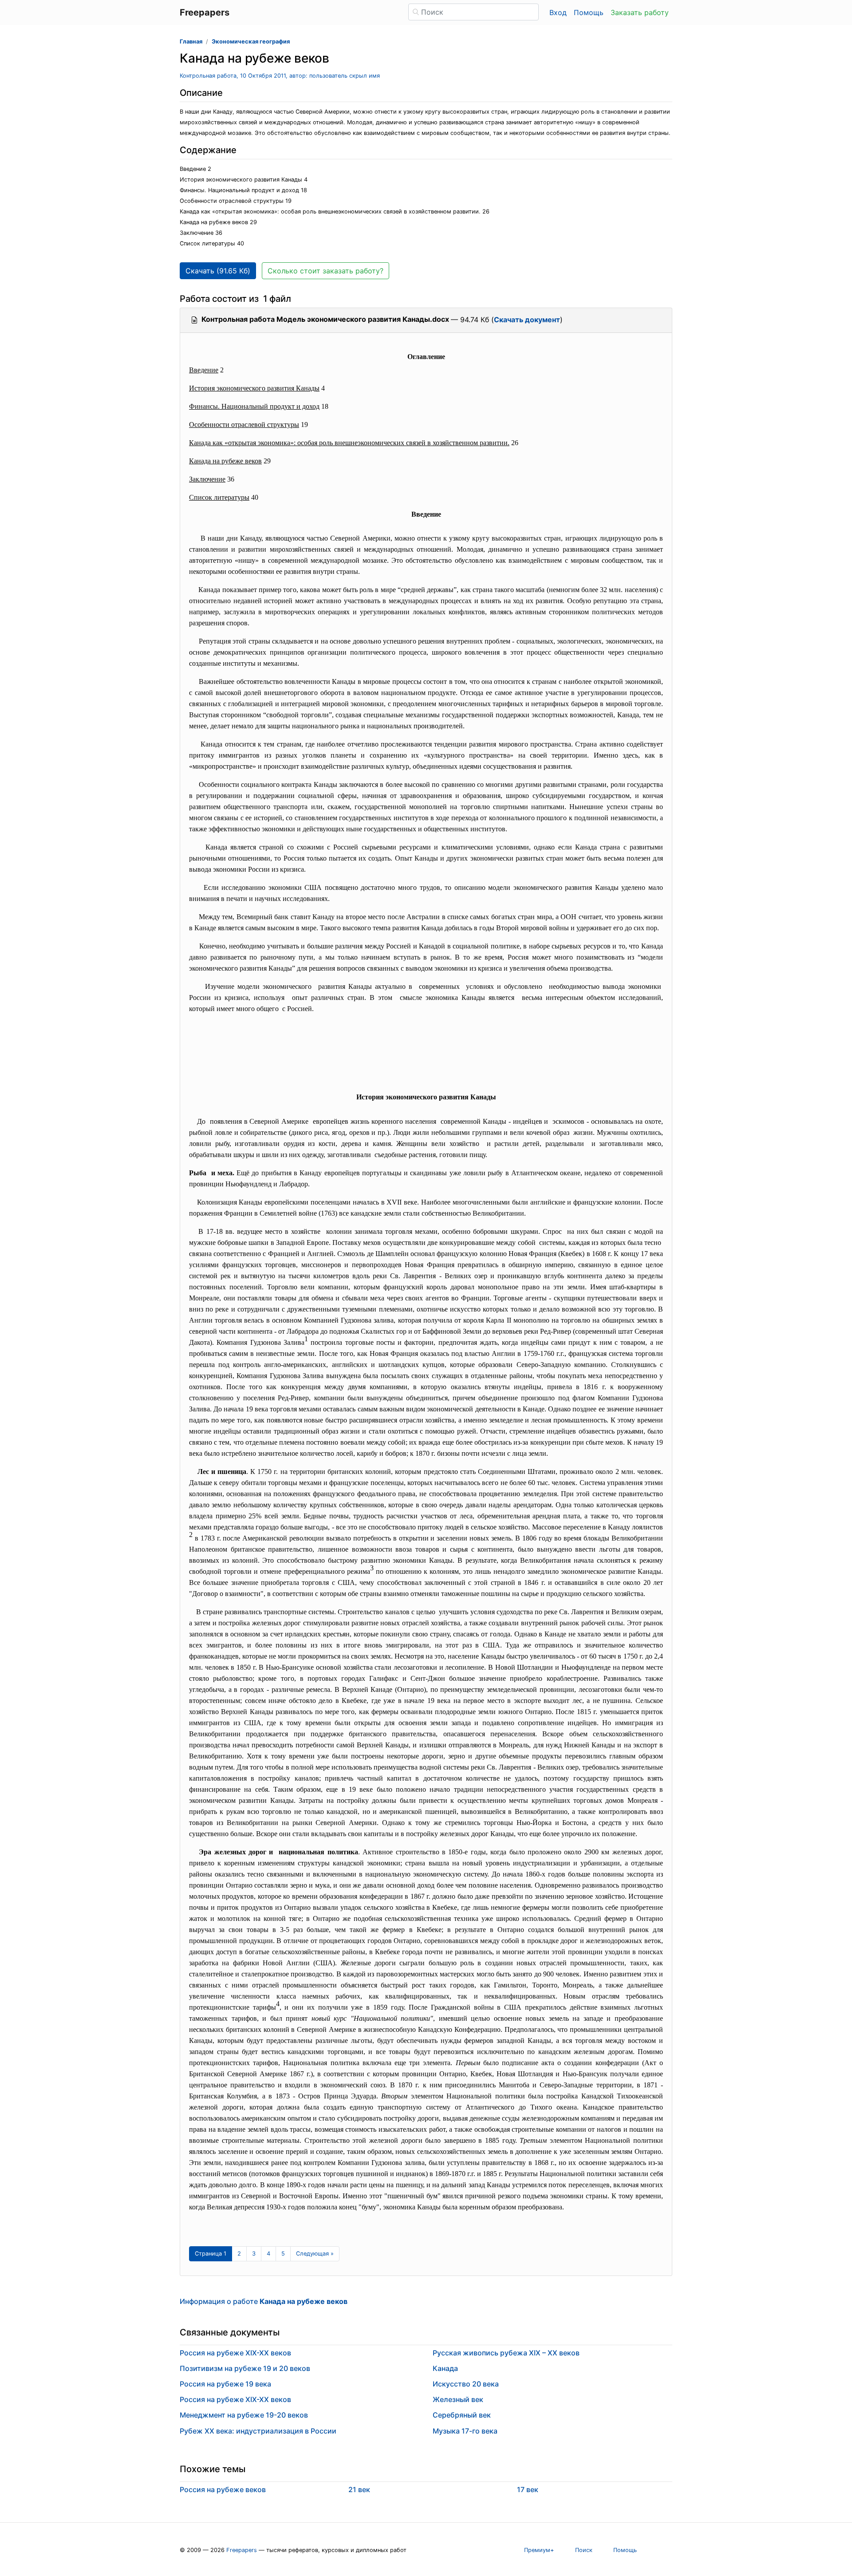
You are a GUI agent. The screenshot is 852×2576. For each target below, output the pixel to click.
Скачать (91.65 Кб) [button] (218, 271)
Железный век (458, 2399)
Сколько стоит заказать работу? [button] (325, 271)
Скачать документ (527, 320)
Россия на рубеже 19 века (225, 2384)
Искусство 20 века (466, 2384)
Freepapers (242, 2550)
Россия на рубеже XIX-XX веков (235, 2353)
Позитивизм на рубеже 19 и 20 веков (245, 2368)
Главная (191, 41)
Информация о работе (264, 2301)
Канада (445, 2368)
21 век (359, 2489)
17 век (528, 2489)
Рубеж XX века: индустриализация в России (258, 2431)
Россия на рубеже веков (223, 2489)
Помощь (589, 12)
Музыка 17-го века (465, 2431)
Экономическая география (251, 41)
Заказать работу (640, 12)
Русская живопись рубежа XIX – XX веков (506, 2353)
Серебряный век (462, 2415)
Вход (558, 12)
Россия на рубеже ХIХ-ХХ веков (235, 2399)
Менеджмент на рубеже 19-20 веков (244, 2415)
